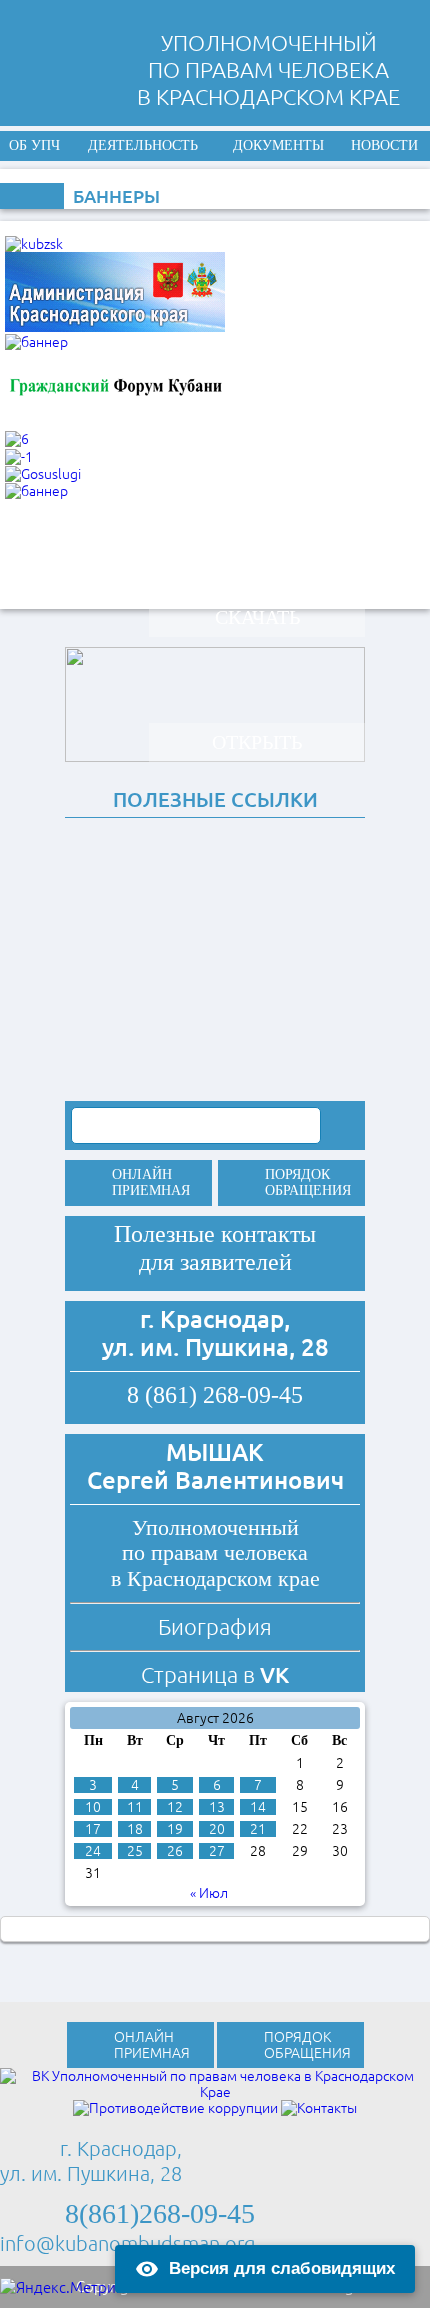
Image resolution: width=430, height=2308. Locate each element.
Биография (215, 1626)
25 (135, 1851)
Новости (384, 145)
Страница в (215, 1674)
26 (175, 1851)
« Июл (209, 1893)
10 (93, 1807)
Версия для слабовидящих (282, 2268)
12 (175, 1807)
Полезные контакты (215, 1234)
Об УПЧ (34, 145)
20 (217, 1829)
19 (175, 1829)
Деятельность (143, 145)
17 (93, 1829)
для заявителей (215, 1262)
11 (135, 1807)
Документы (278, 145)
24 (93, 1851)
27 (217, 1851)
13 (217, 1807)
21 (258, 1829)
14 (258, 1807)
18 (135, 1829)
